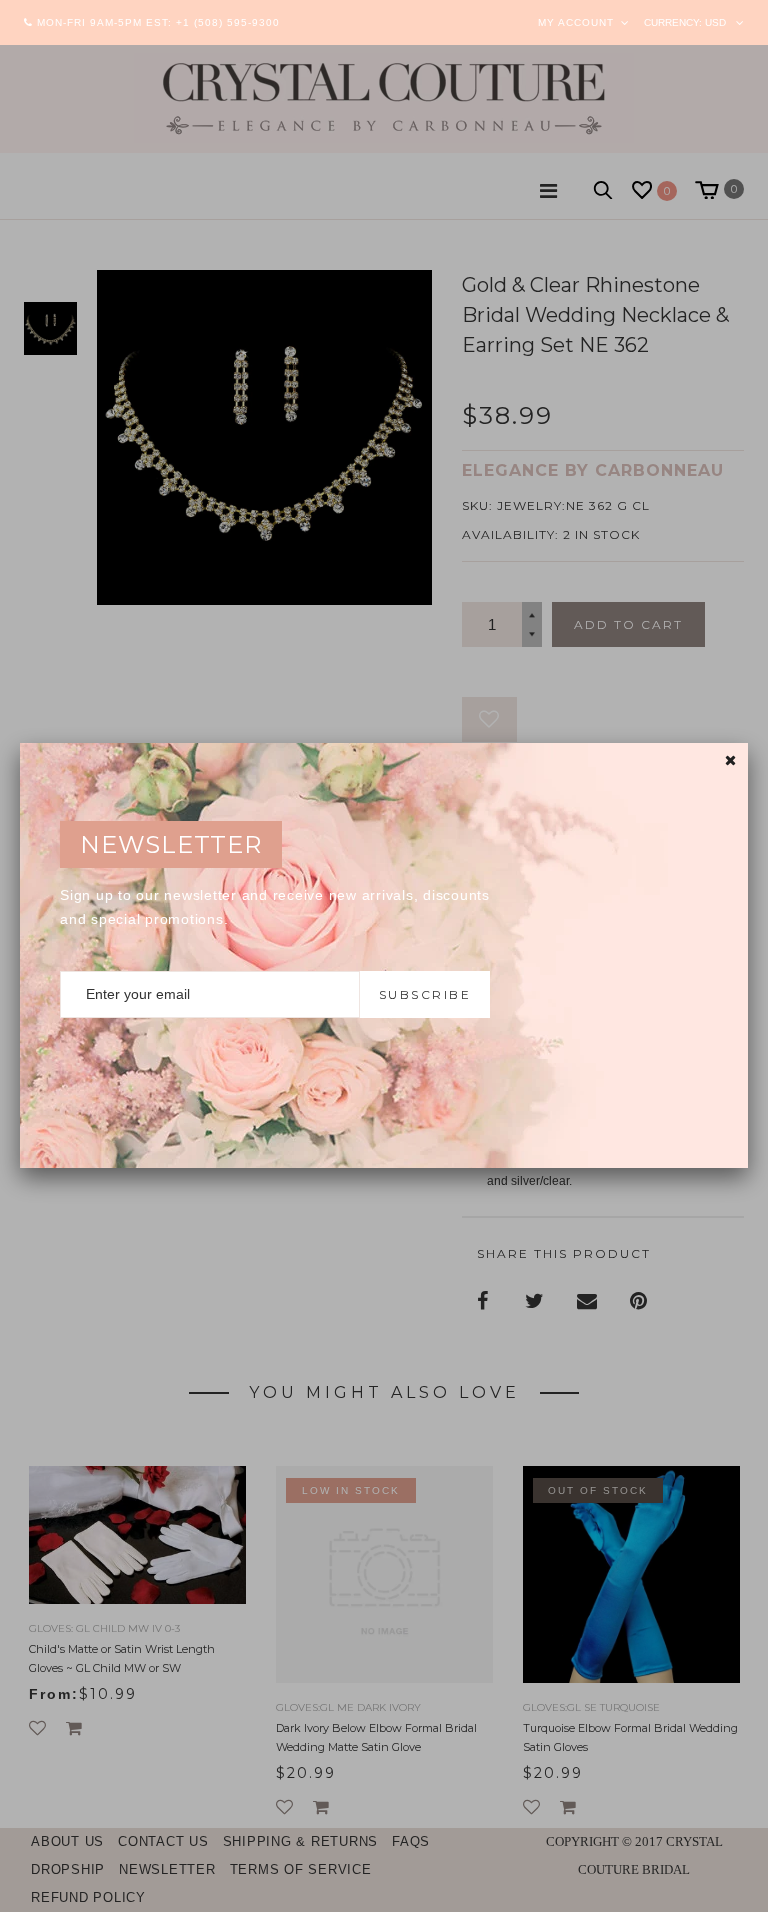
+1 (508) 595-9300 (228, 22)
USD (715, 22)
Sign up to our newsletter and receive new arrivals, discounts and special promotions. (275, 907)
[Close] (730, 760)
